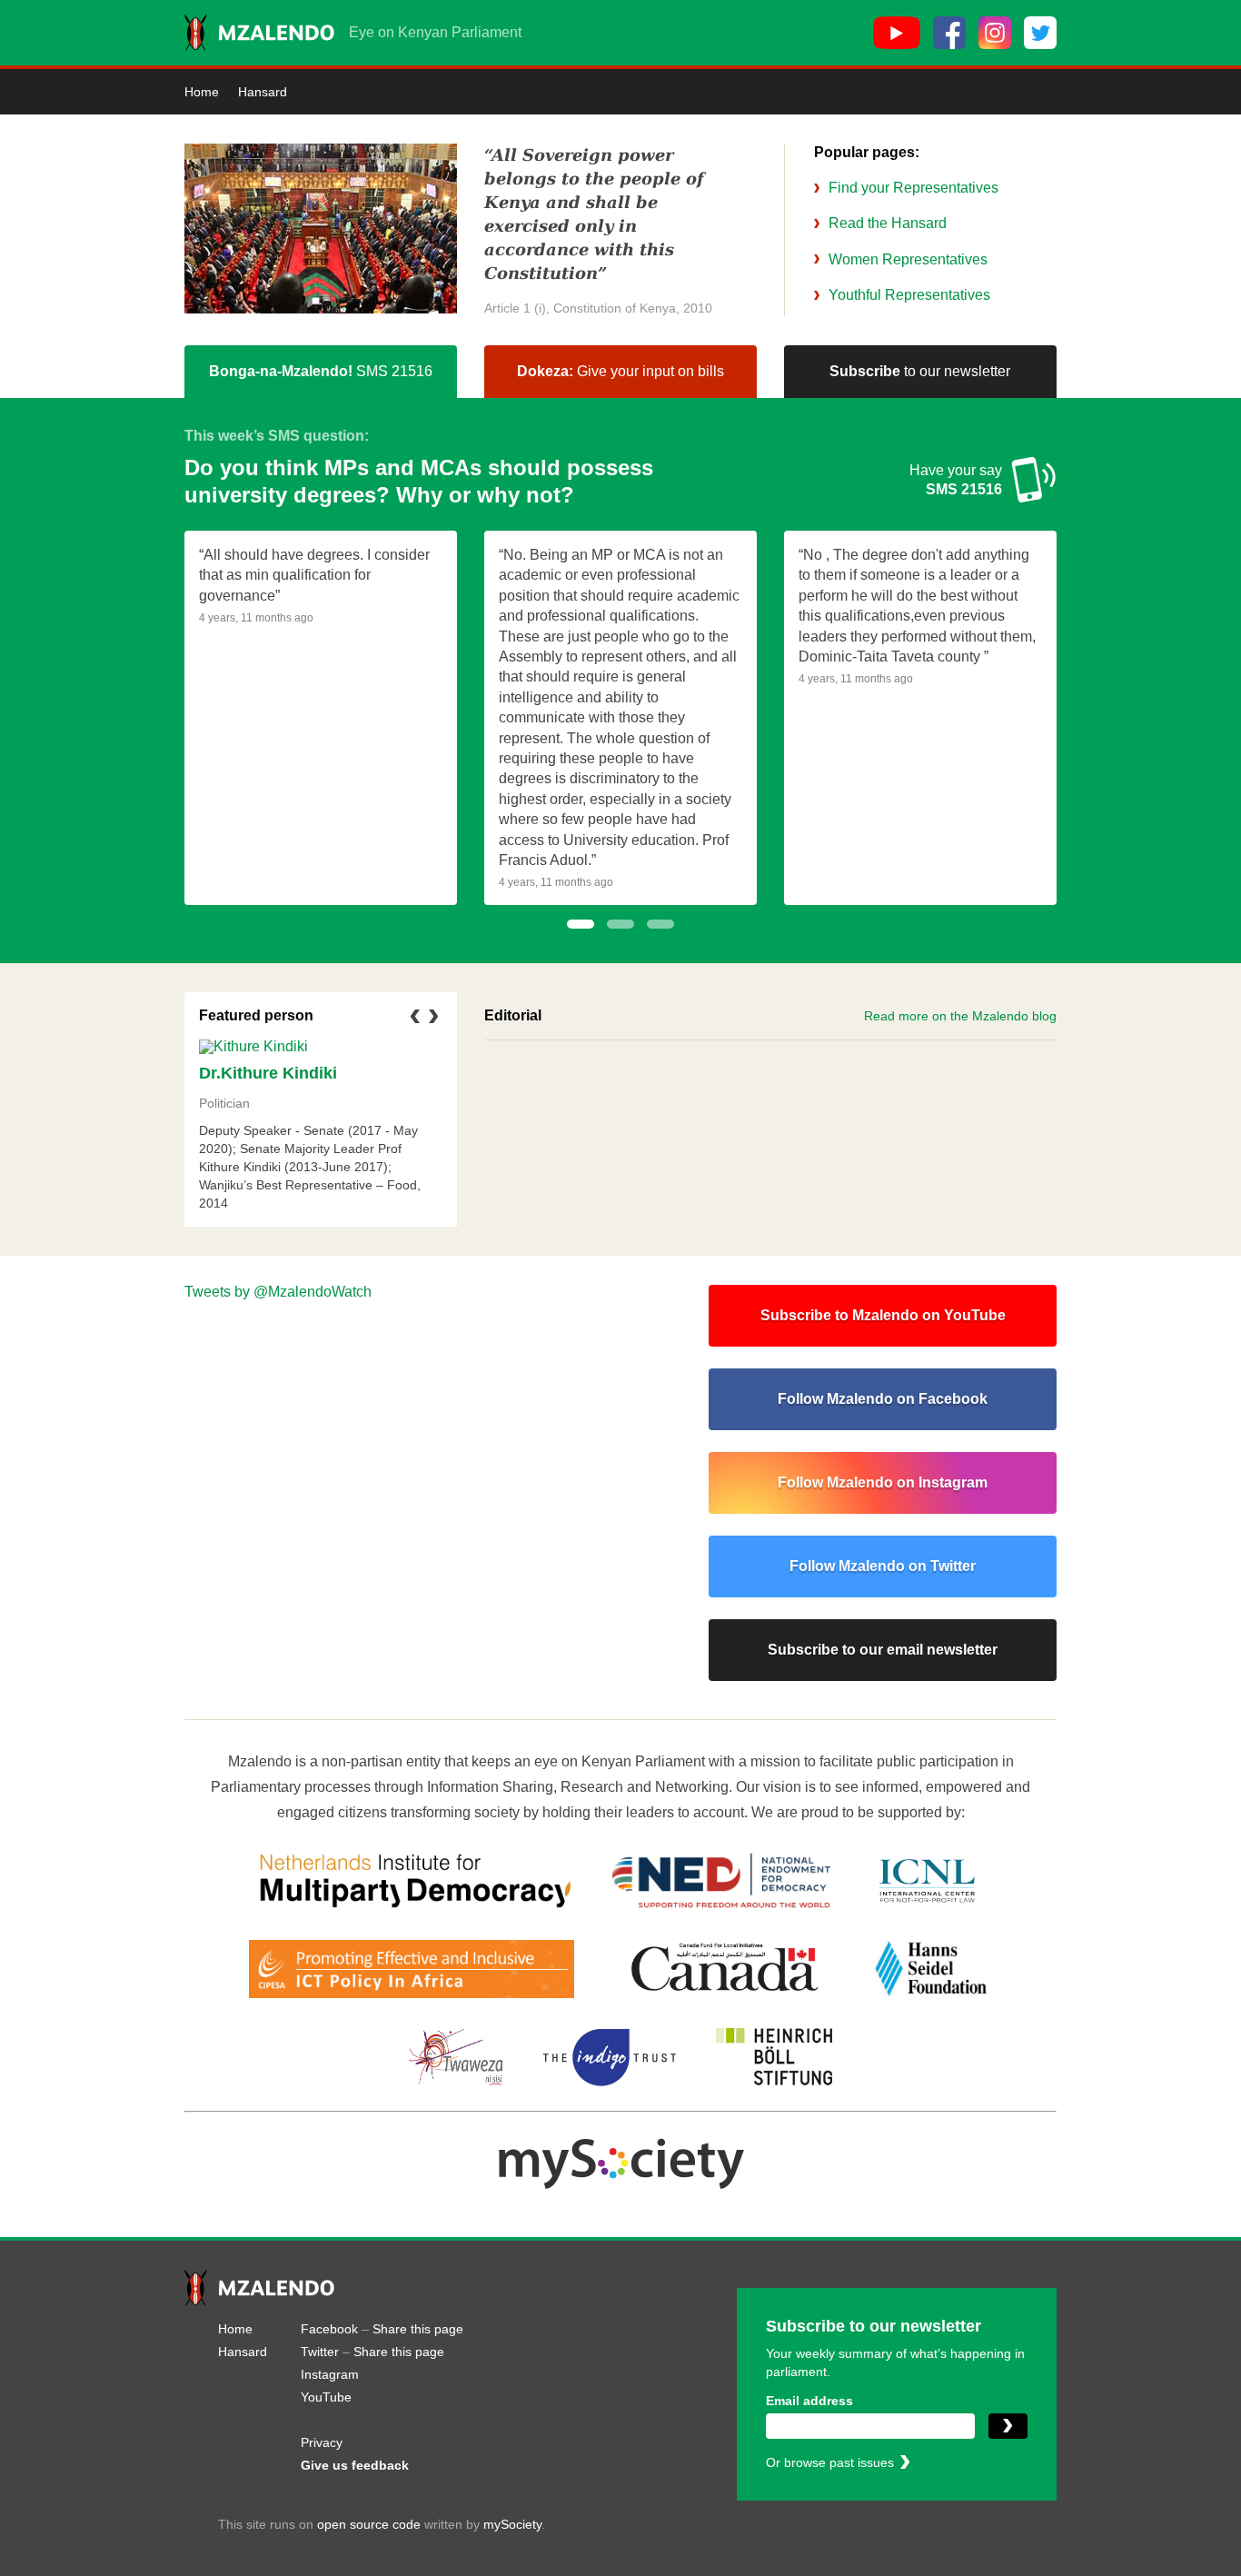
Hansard (263, 92)
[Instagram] (995, 33)
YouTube (326, 2397)
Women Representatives (908, 259)
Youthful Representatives (909, 295)
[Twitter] (1040, 33)
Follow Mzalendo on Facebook (883, 1399)
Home (202, 92)
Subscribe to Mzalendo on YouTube (883, 1315)
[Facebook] (949, 33)
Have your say (956, 480)
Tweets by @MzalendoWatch (278, 1292)
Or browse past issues (830, 2462)
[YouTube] (897, 33)
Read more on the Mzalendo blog (960, 1016)
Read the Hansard (888, 223)
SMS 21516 (321, 371)
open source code (369, 2524)
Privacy (322, 2442)
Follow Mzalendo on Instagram (883, 1482)
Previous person (415, 1027)
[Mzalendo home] (259, 33)
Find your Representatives (913, 188)
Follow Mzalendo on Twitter (883, 1566)
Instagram (330, 2374)
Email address (809, 2401)
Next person (433, 1027)
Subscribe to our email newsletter (883, 1650)
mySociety (512, 2524)
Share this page (418, 2329)
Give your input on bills (620, 371)
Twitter (320, 2352)
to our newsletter (920, 371)
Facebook (329, 2329)
